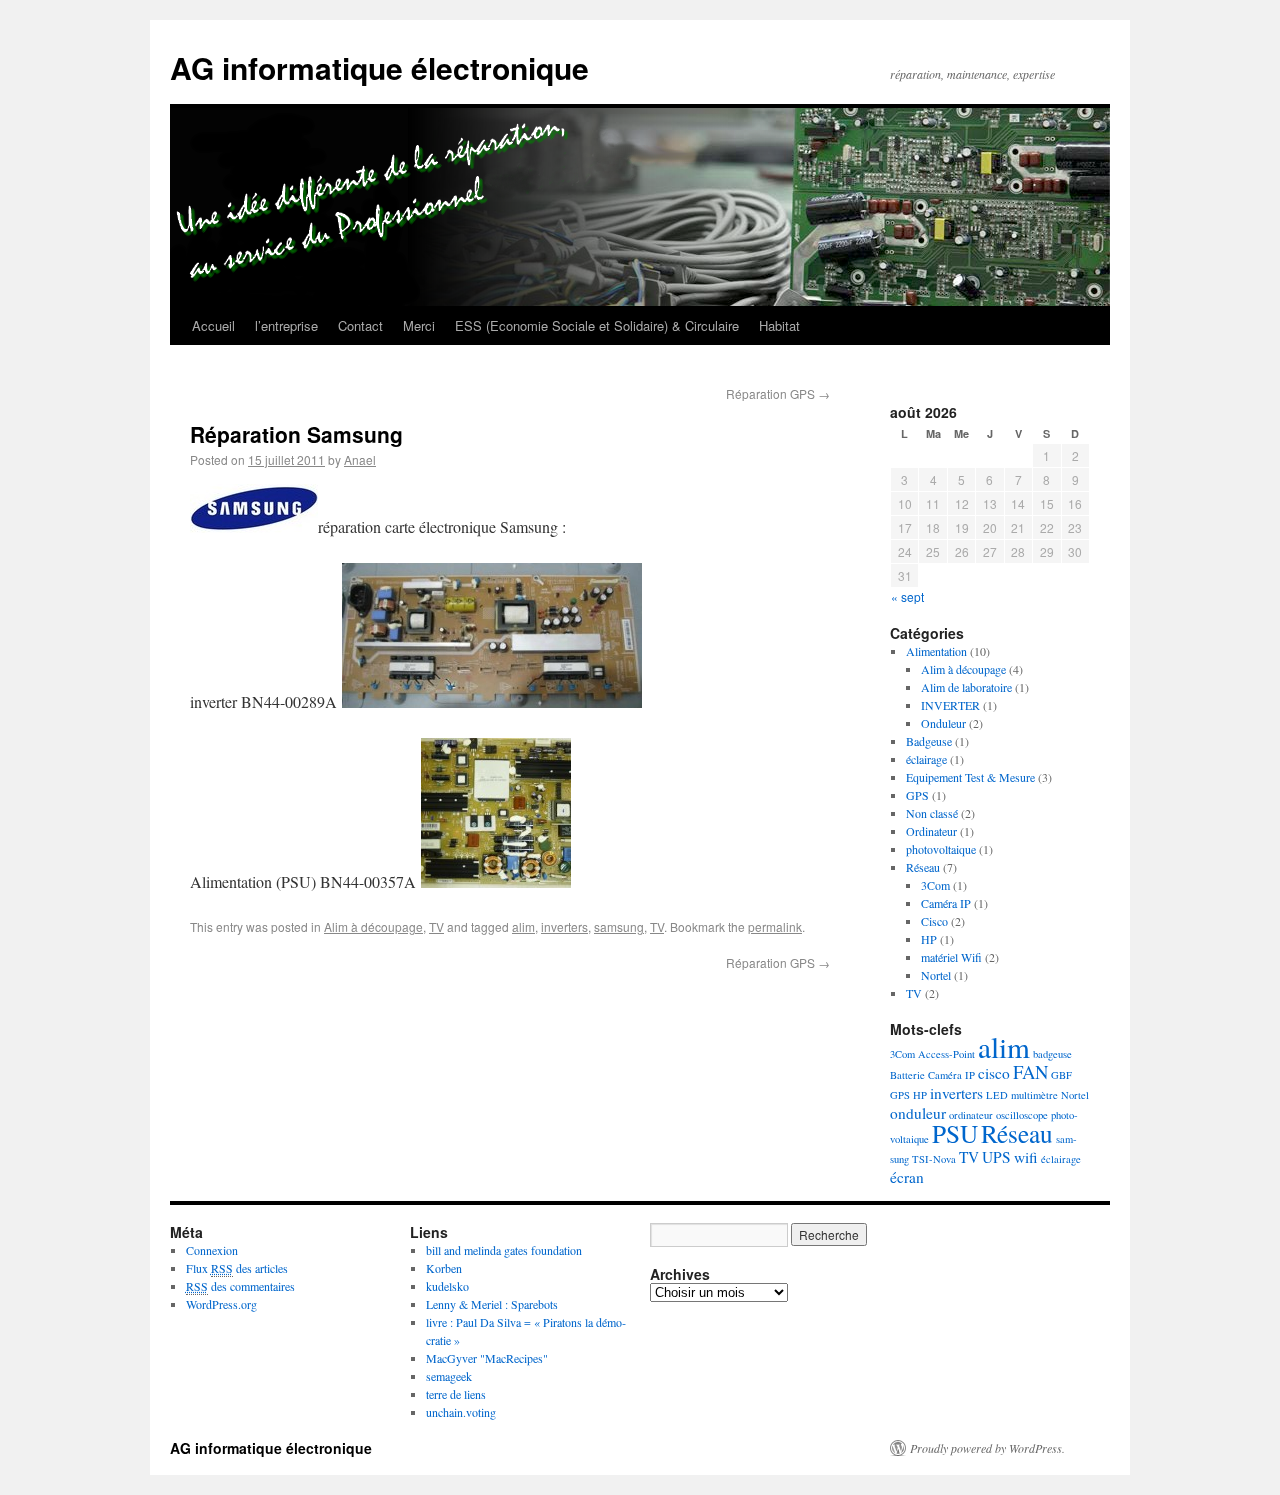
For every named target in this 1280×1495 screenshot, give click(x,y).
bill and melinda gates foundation (504, 1250)
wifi (1026, 1157)
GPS (917, 795)
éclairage (926, 759)
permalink (775, 926)
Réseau (923, 867)
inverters (564, 926)
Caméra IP (946, 903)
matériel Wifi (951, 957)
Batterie (907, 1075)
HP (929, 939)
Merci (419, 325)
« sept (907, 596)
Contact (360, 325)
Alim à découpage (373, 926)
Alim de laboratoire (966, 687)
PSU (955, 1133)
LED (997, 1095)
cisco (994, 1073)
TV (436, 926)
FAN (1030, 1071)
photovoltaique (941, 849)
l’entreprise (286, 325)
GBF (1061, 1075)
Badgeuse (929, 741)
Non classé (932, 813)
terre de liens (456, 1394)
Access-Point (946, 1054)
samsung (619, 926)
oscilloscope (1022, 1115)
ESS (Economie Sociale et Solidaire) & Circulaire (597, 325)
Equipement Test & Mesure (970, 777)
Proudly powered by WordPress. (987, 1448)
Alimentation (936, 651)
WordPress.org (221, 1304)
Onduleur (943, 723)
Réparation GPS (778, 393)
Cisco (934, 921)
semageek (449, 1376)
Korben (444, 1268)
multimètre (1034, 1095)
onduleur (918, 1113)
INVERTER (950, 705)
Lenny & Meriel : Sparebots (492, 1304)
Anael (360, 459)
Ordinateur (931, 831)
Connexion (212, 1250)
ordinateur (971, 1115)
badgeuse (1052, 1054)
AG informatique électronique (379, 67)
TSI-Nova (934, 1159)
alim (523, 926)
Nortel (936, 975)
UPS (996, 1157)
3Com (935, 885)
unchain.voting (461, 1412)
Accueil (213, 325)
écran (907, 1177)
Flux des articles (237, 1268)
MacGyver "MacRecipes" (487, 1358)
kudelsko (447, 1286)
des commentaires (240, 1286)
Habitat (779, 325)
